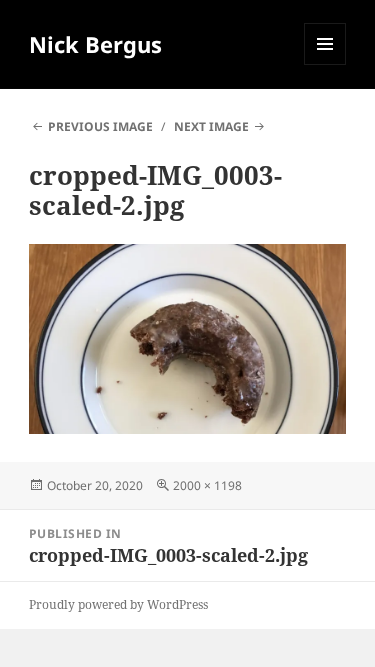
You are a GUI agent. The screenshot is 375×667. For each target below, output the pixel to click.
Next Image (211, 126)
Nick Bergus (95, 44)
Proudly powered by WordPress (118, 604)
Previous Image (100, 126)
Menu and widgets (325, 64)
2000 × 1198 (207, 485)
